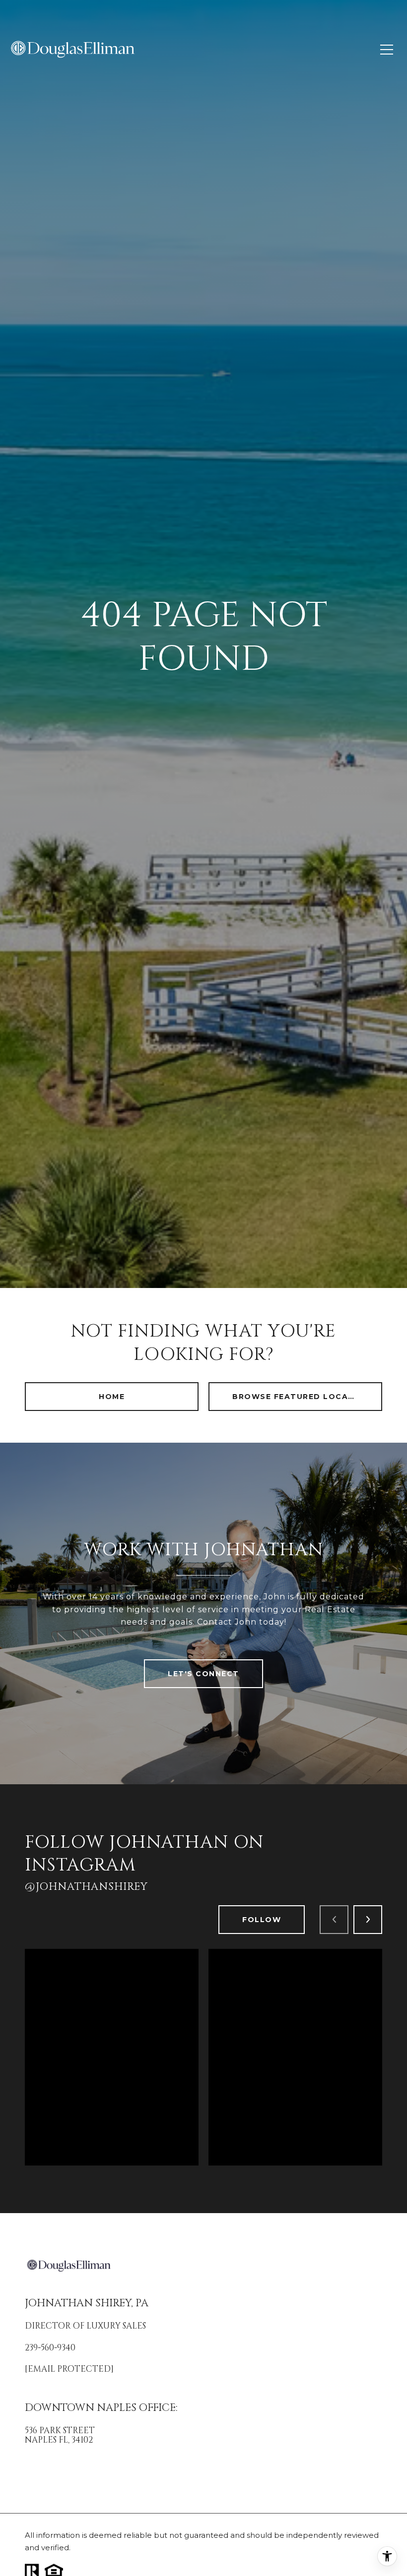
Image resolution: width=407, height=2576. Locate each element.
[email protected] (69, 2369)
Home (112, 1397)
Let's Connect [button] (203, 1674)
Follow (262, 1920)
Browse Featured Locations (304, 1397)
